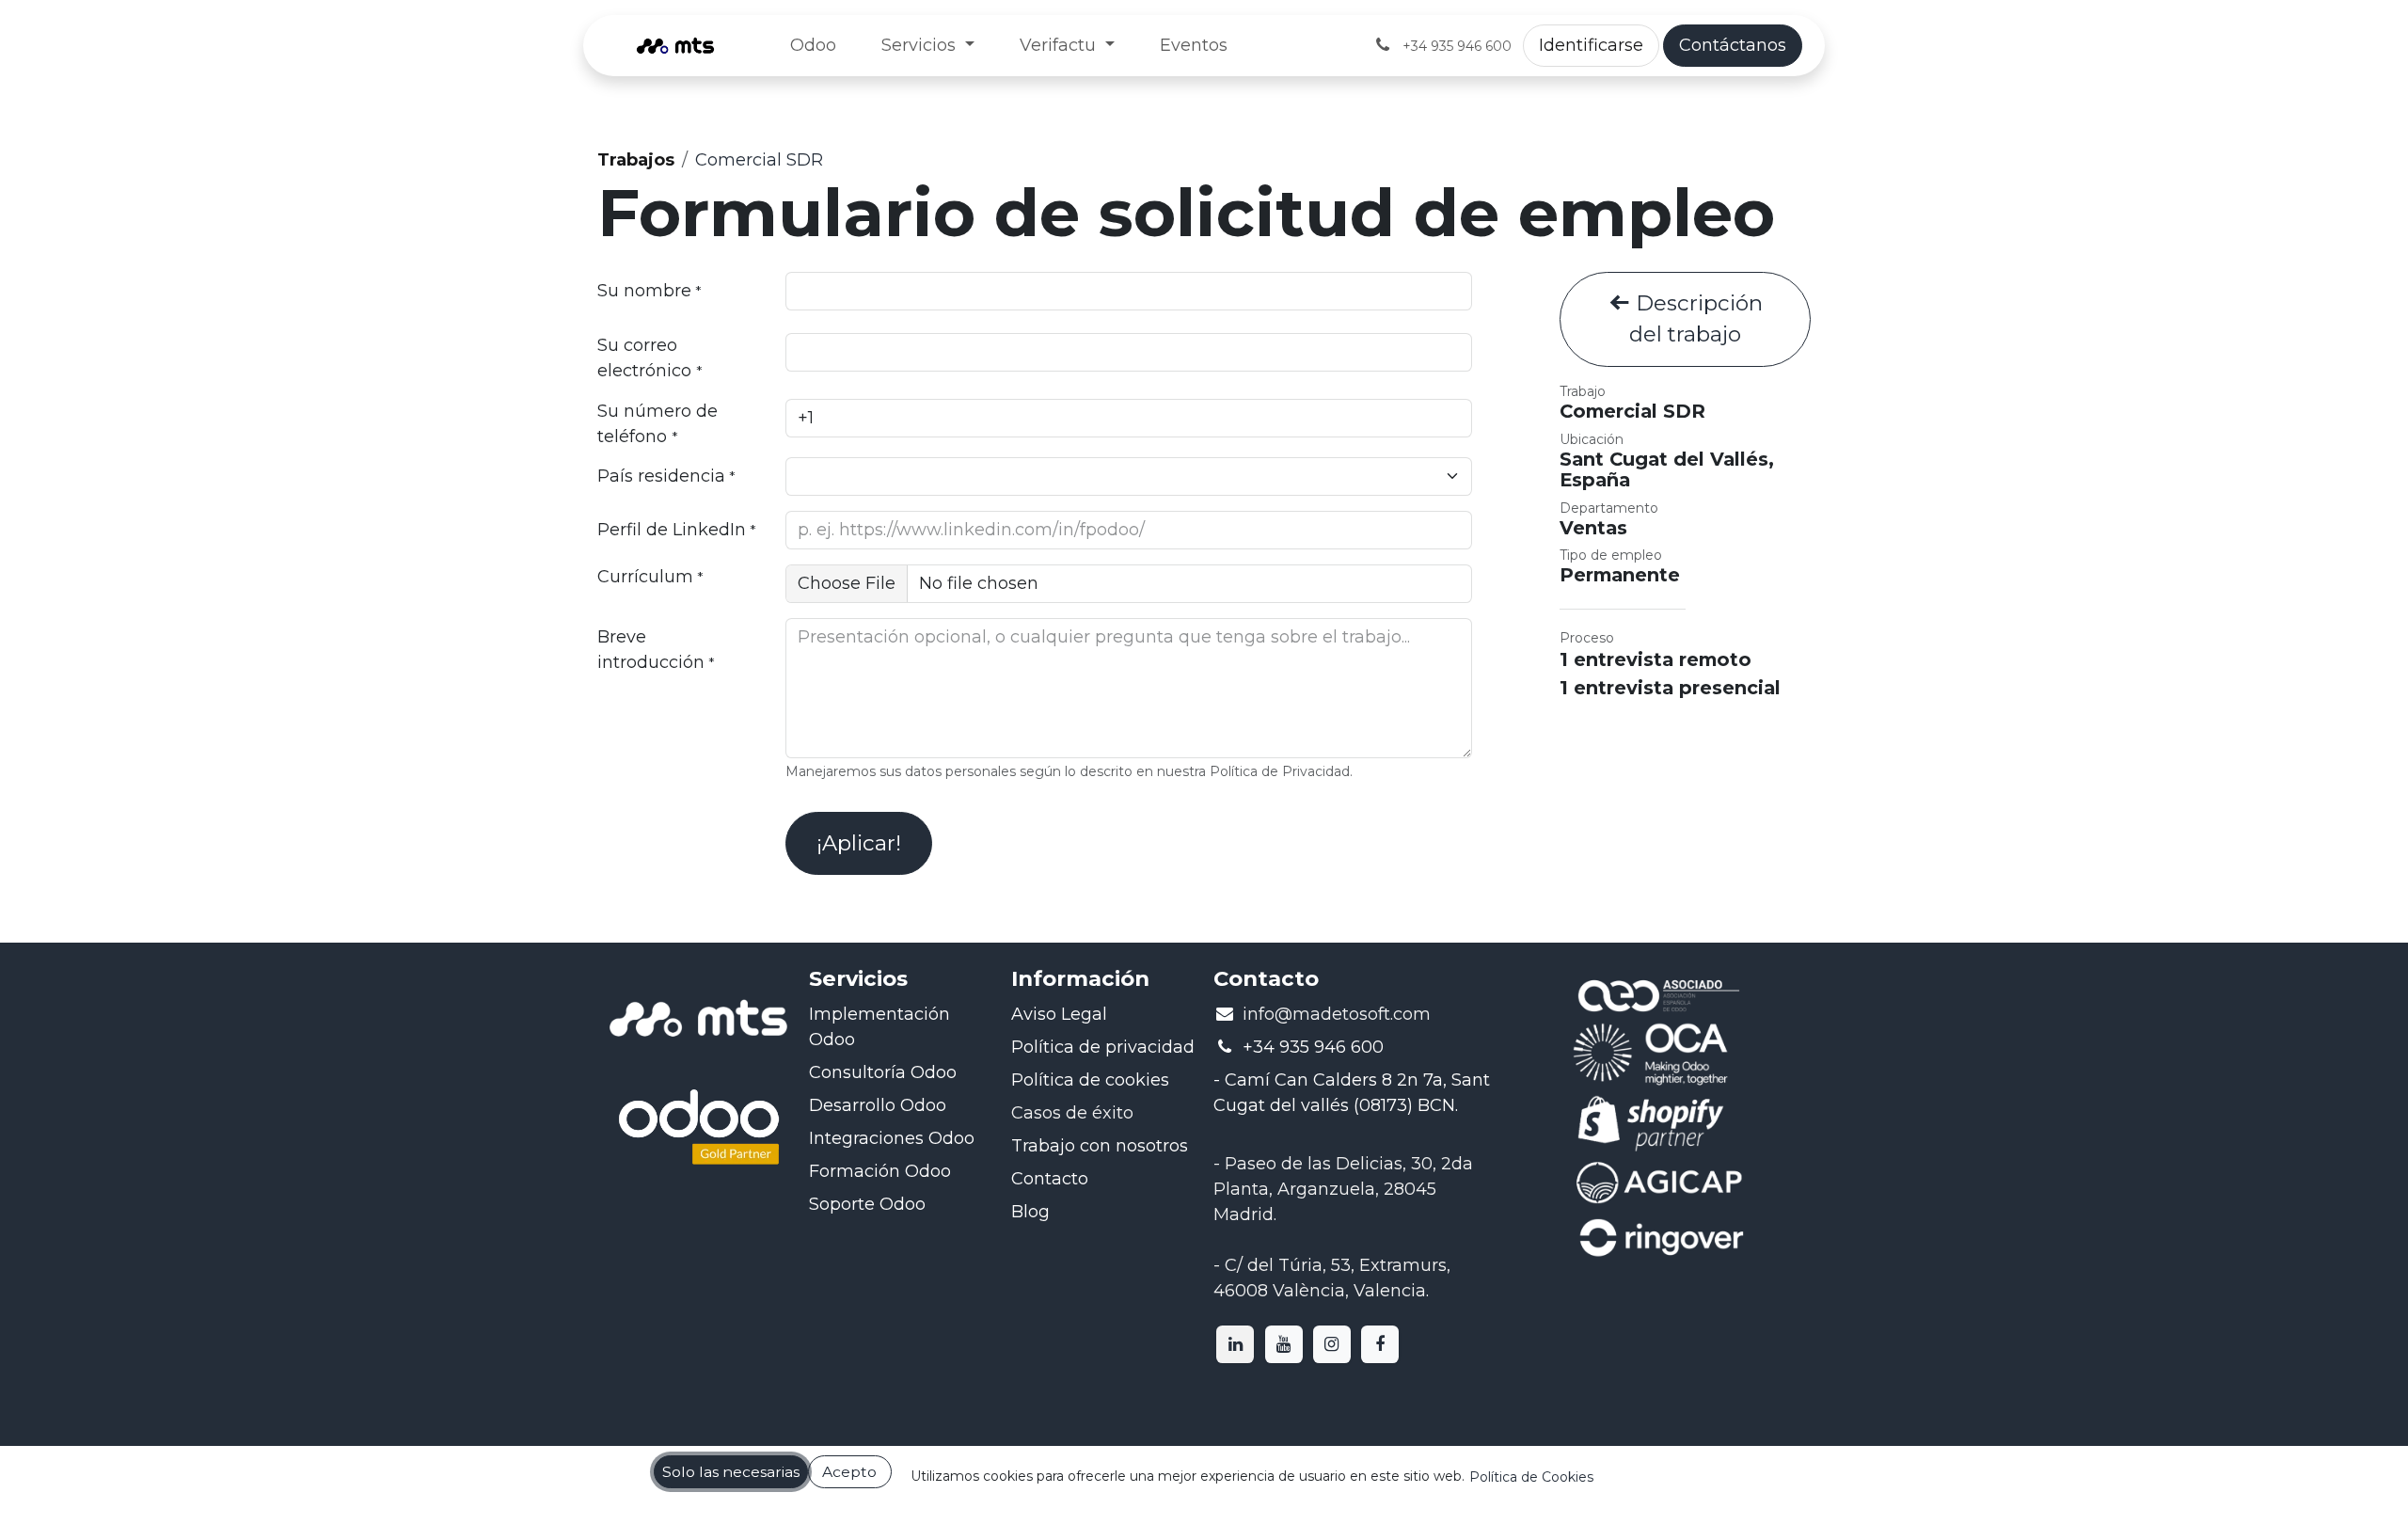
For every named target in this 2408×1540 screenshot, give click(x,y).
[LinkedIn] (1235, 1344)
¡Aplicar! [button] (859, 843)
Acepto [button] (849, 1472)
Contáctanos (1733, 45)
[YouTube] (1284, 1344)
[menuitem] (813, 46)
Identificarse (1591, 45)
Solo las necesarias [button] (731, 1472)
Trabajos (636, 160)
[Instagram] (1332, 1344)
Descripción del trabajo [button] (1696, 319)
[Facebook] (1380, 1344)
